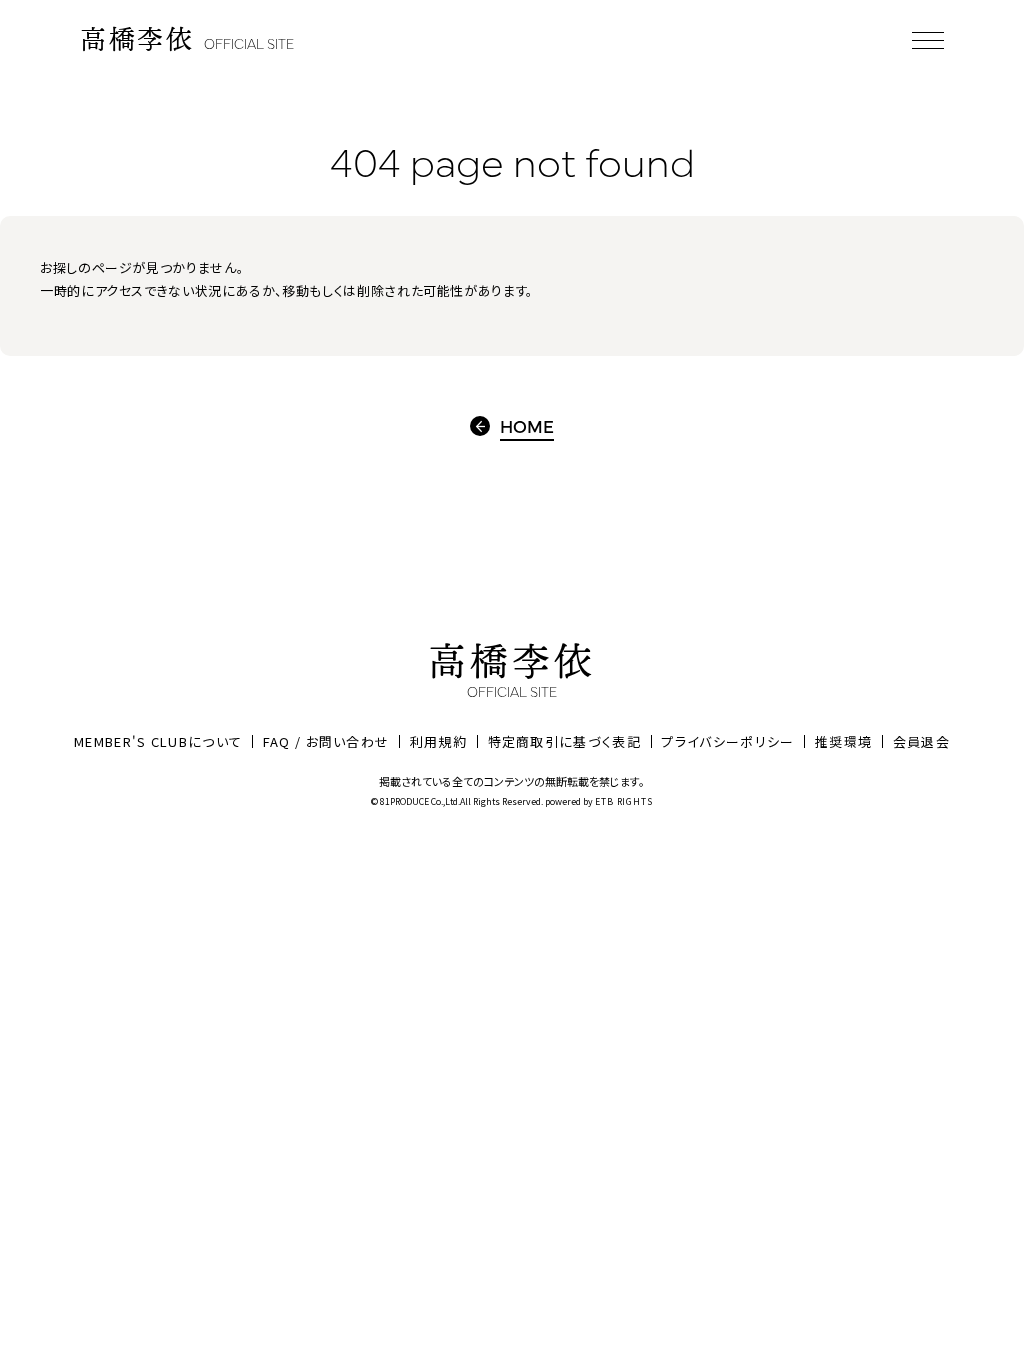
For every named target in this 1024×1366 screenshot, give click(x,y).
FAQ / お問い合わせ (326, 741)
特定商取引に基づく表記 (564, 741)
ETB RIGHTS (624, 801)
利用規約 (438, 741)
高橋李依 (187, 39)
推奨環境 (843, 741)
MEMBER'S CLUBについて (158, 741)
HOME (527, 426)
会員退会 (921, 741)
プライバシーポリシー (727, 741)
